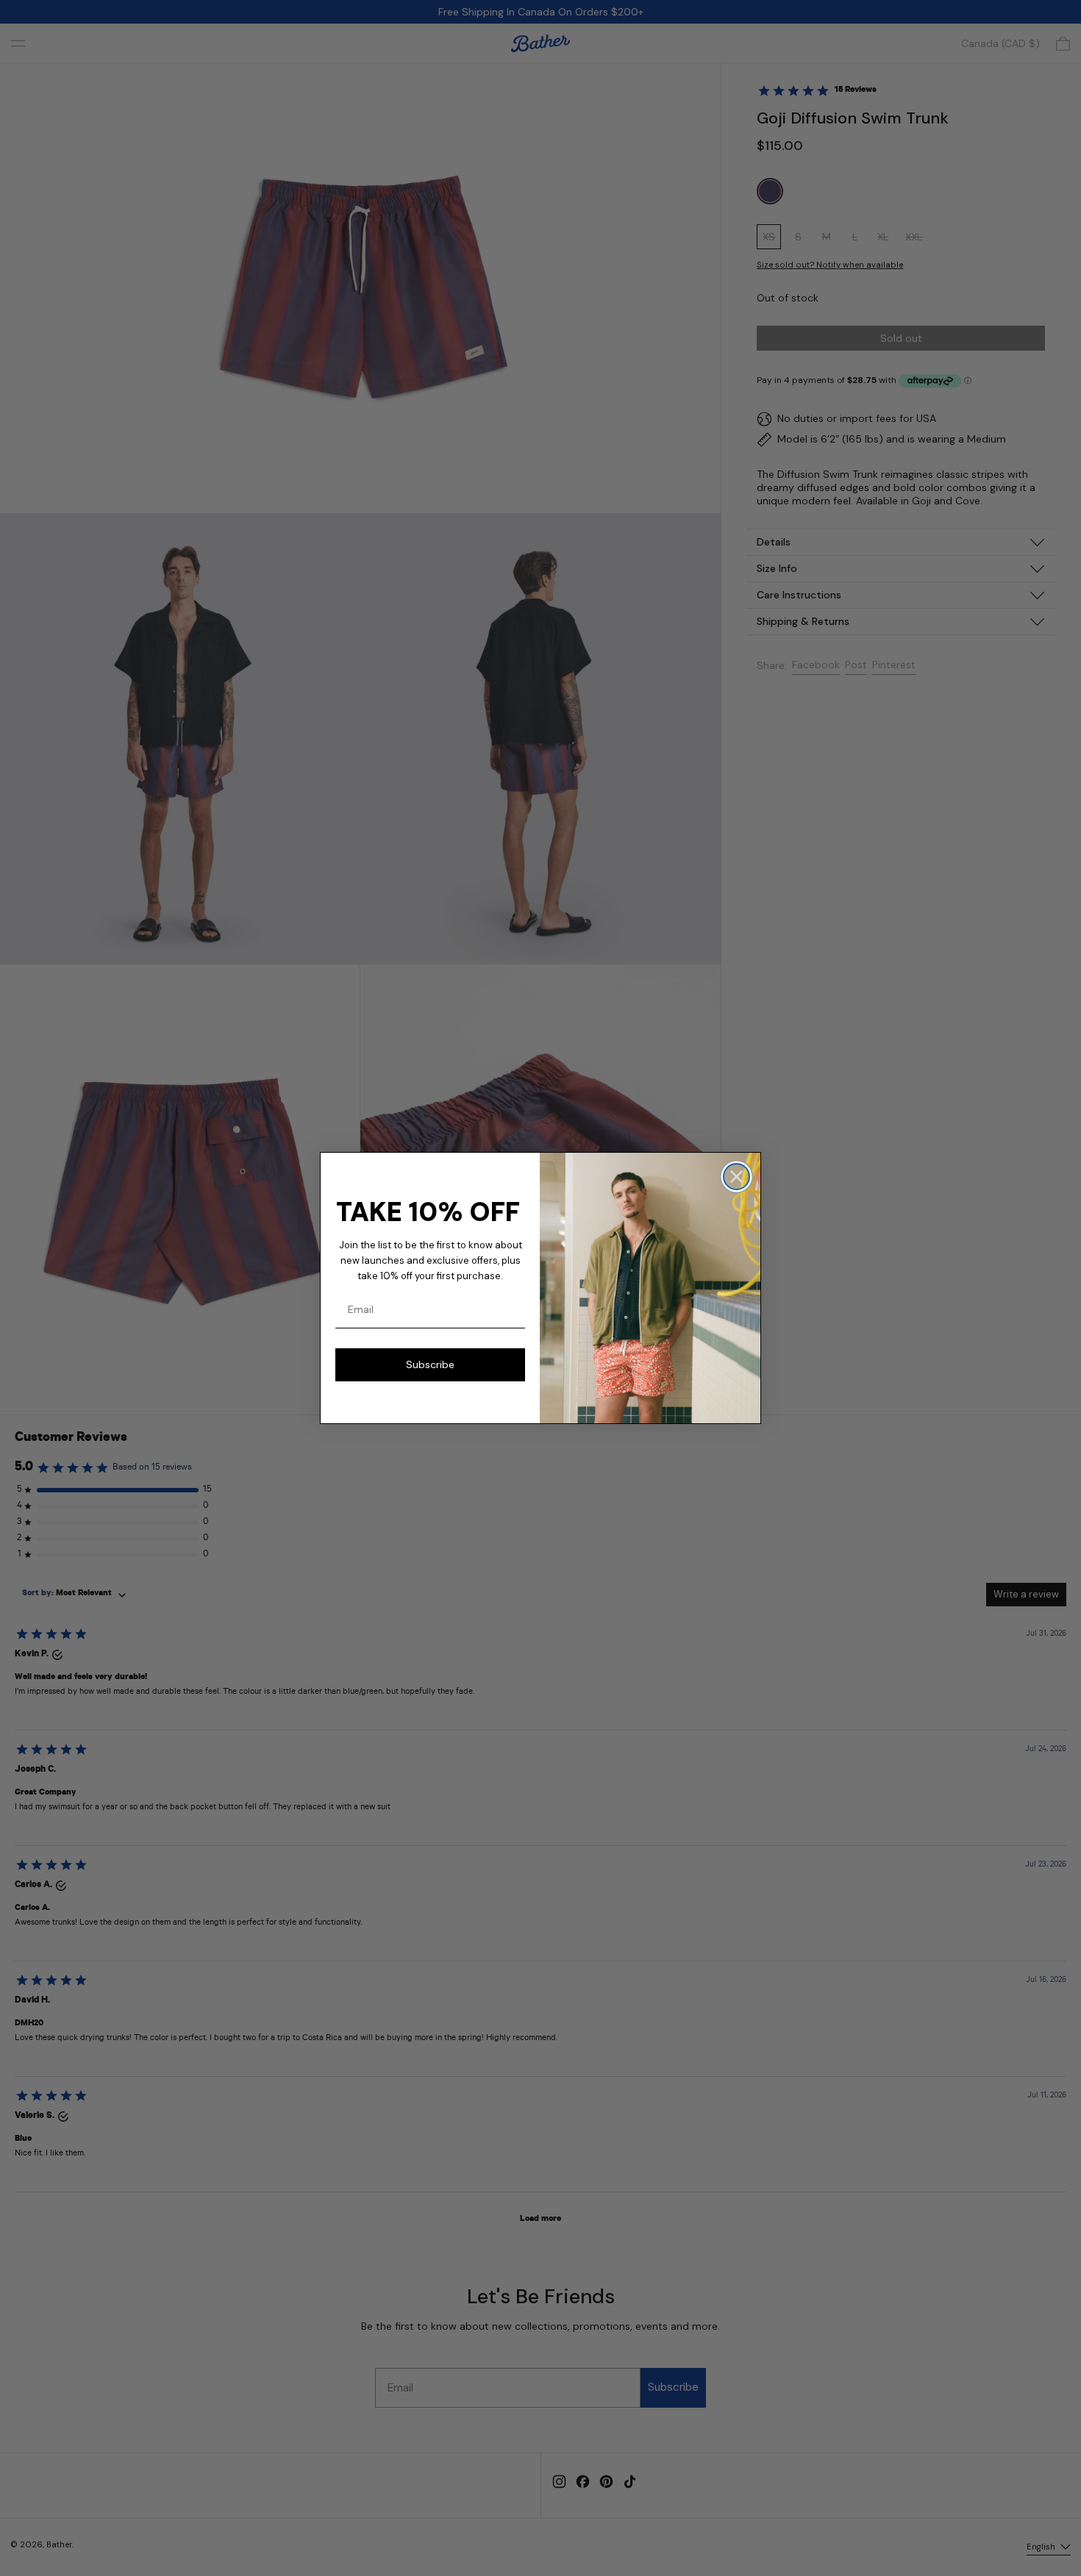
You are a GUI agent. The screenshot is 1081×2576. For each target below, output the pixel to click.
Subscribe (430, 1364)
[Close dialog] (736, 1177)
